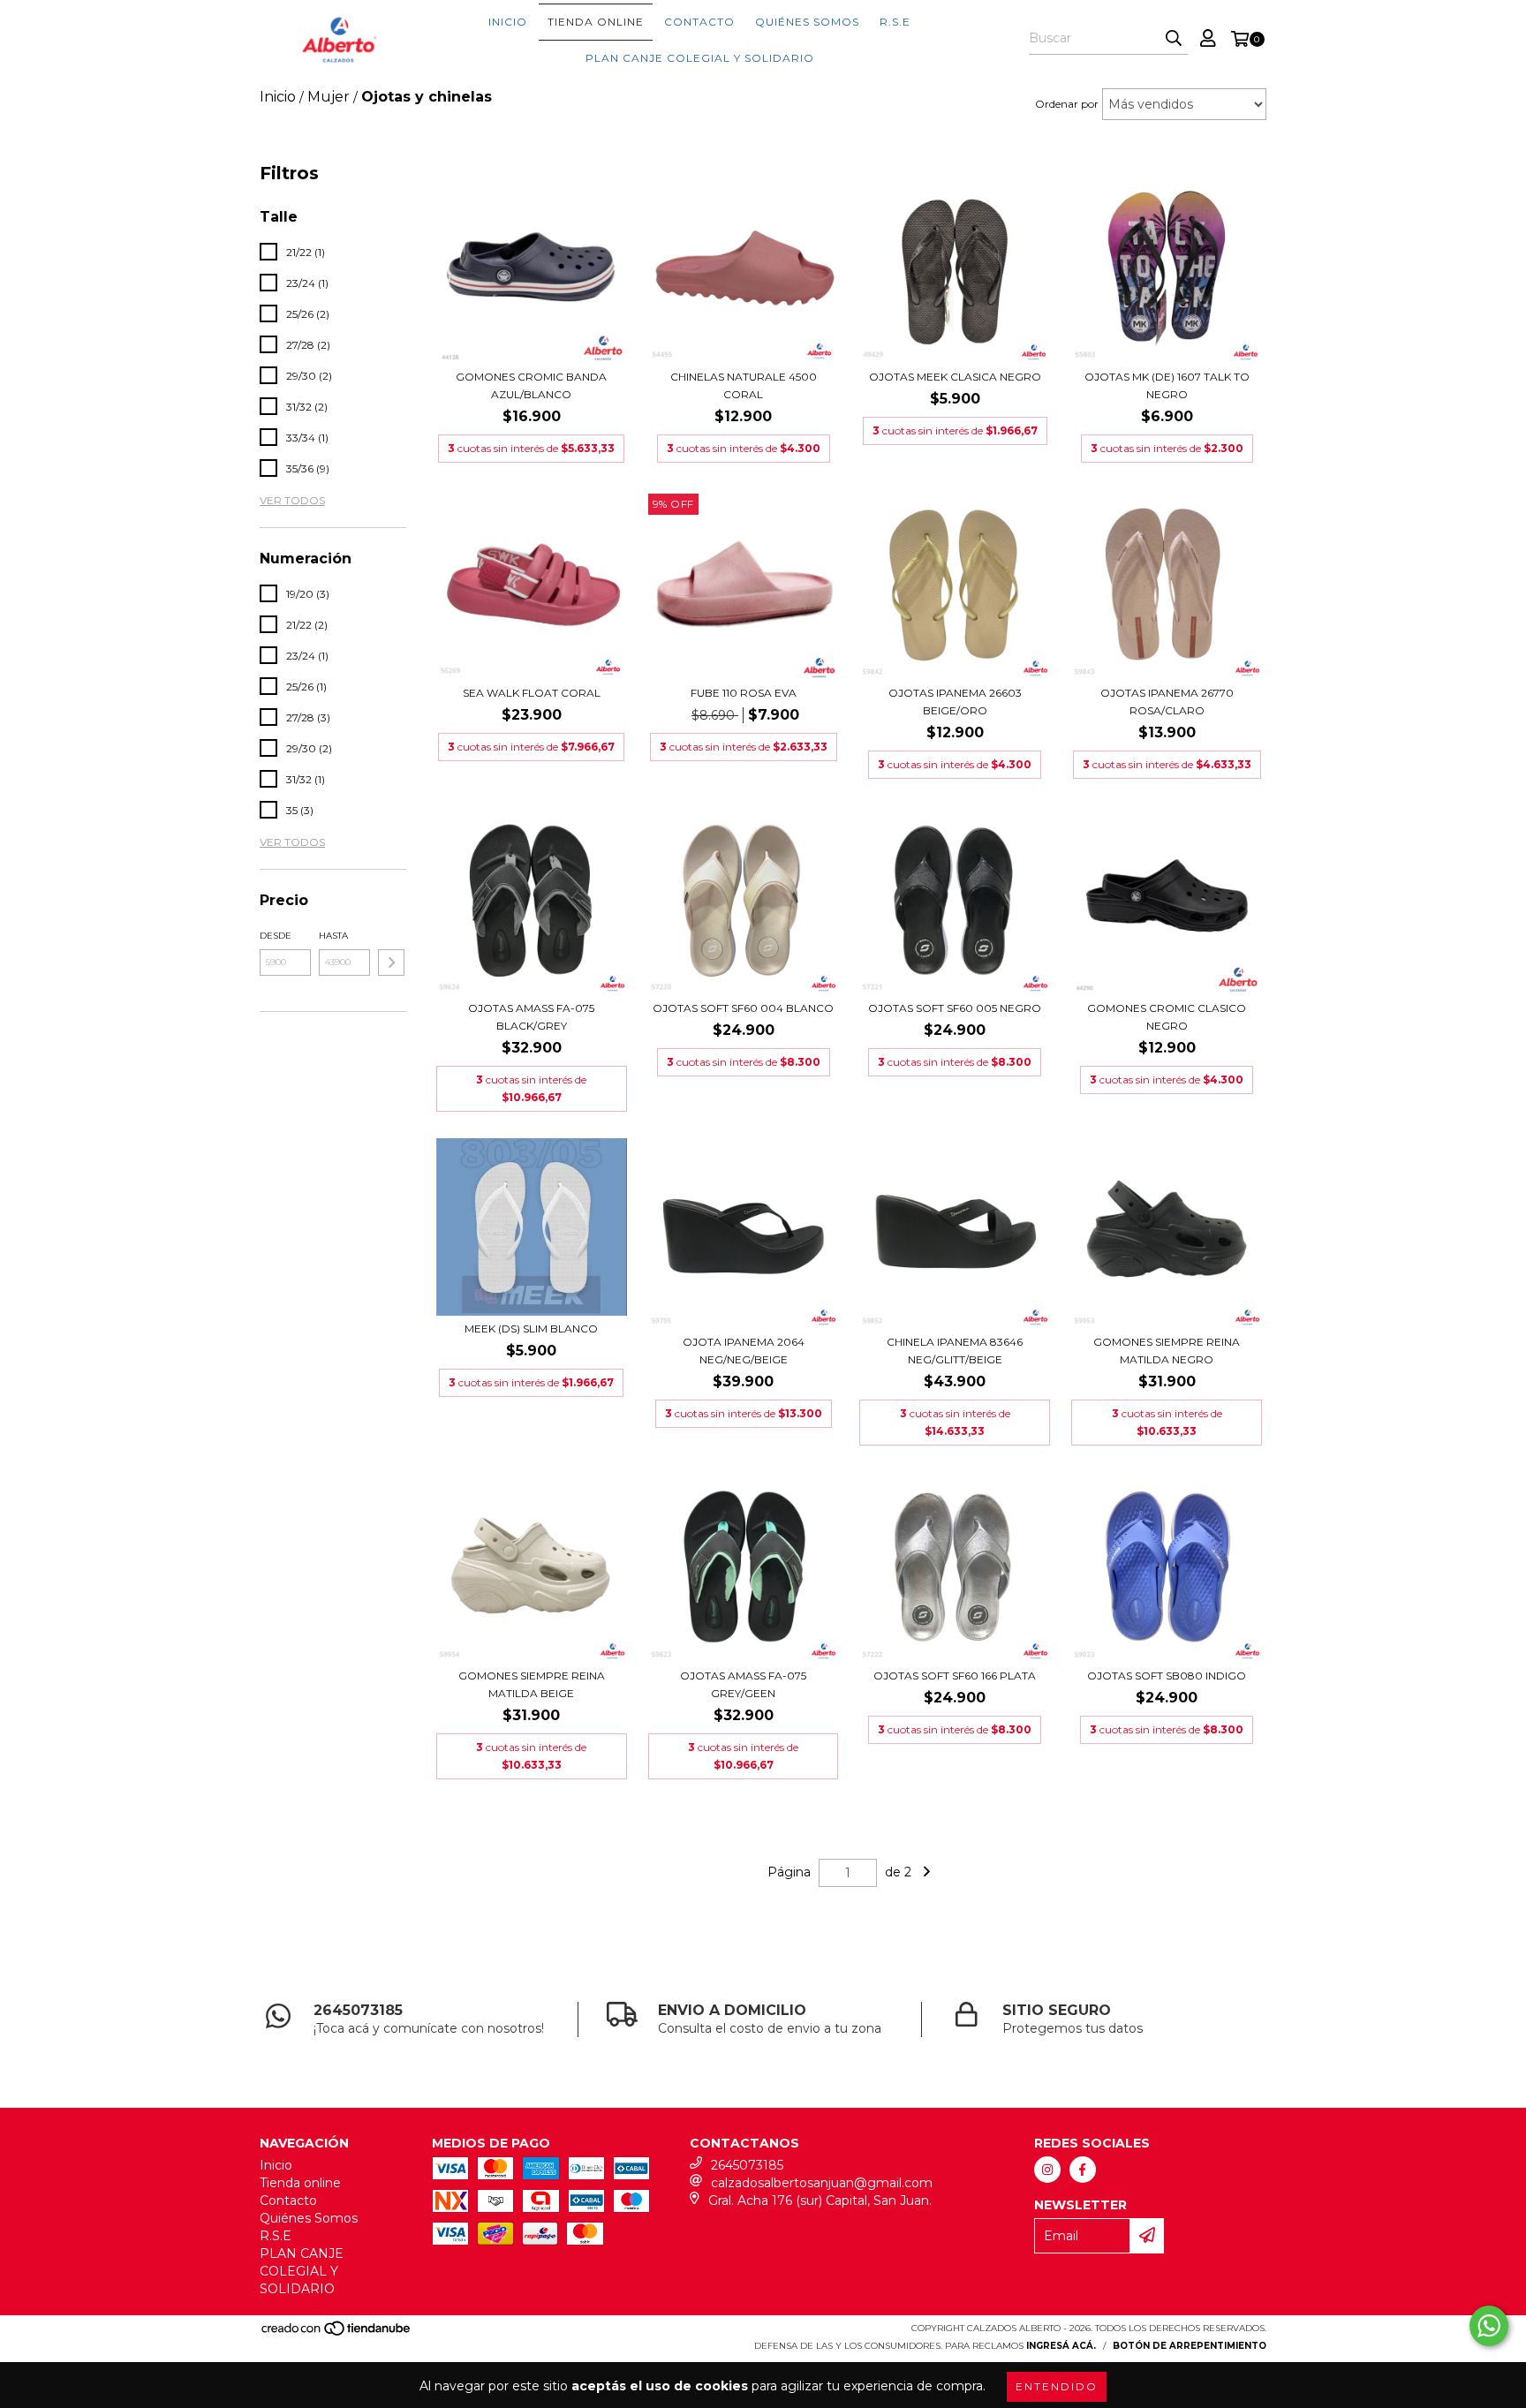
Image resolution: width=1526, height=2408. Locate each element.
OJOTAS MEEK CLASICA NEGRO (955, 377)
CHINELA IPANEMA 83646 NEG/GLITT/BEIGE (955, 1351)
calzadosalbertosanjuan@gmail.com (822, 2183)
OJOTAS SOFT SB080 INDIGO (1167, 1676)
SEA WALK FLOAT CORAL (532, 693)
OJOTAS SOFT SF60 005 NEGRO (955, 1008)
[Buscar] (1174, 39)
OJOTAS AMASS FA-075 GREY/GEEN (743, 1684)
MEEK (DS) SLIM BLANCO (531, 1329)
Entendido (1057, 2386)
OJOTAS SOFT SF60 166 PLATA (955, 1676)
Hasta (333, 936)
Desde (276, 936)
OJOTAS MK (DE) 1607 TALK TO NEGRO (1167, 385)
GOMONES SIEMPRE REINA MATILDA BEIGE (532, 1684)
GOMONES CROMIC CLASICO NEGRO (1167, 1017)
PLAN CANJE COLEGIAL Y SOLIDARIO (700, 58)
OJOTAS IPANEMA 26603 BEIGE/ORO (955, 702)
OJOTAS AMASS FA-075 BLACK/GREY (531, 1017)
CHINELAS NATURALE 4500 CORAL (744, 385)
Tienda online (596, 22)
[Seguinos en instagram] (1047, 2170)
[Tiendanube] (337, 2333)
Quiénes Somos (807, 22)
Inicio (508, 22)
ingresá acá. (1061, 2346)
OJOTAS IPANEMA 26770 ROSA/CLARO (1167, 702)
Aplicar (391, 962)
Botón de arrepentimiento (1190, 2346)
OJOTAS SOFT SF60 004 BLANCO (743, 1008)
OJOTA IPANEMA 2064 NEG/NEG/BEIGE (744, 1351)
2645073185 (747, 2165)
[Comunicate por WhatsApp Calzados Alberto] (1489, 2326)
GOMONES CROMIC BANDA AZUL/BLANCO (531, 385)
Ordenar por (1067, 104)
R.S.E (895, 22)
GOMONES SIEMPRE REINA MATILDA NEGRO (1167, 1351)
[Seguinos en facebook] (1083, 2170)
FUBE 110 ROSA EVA (744, 693)
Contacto (699, 22)
